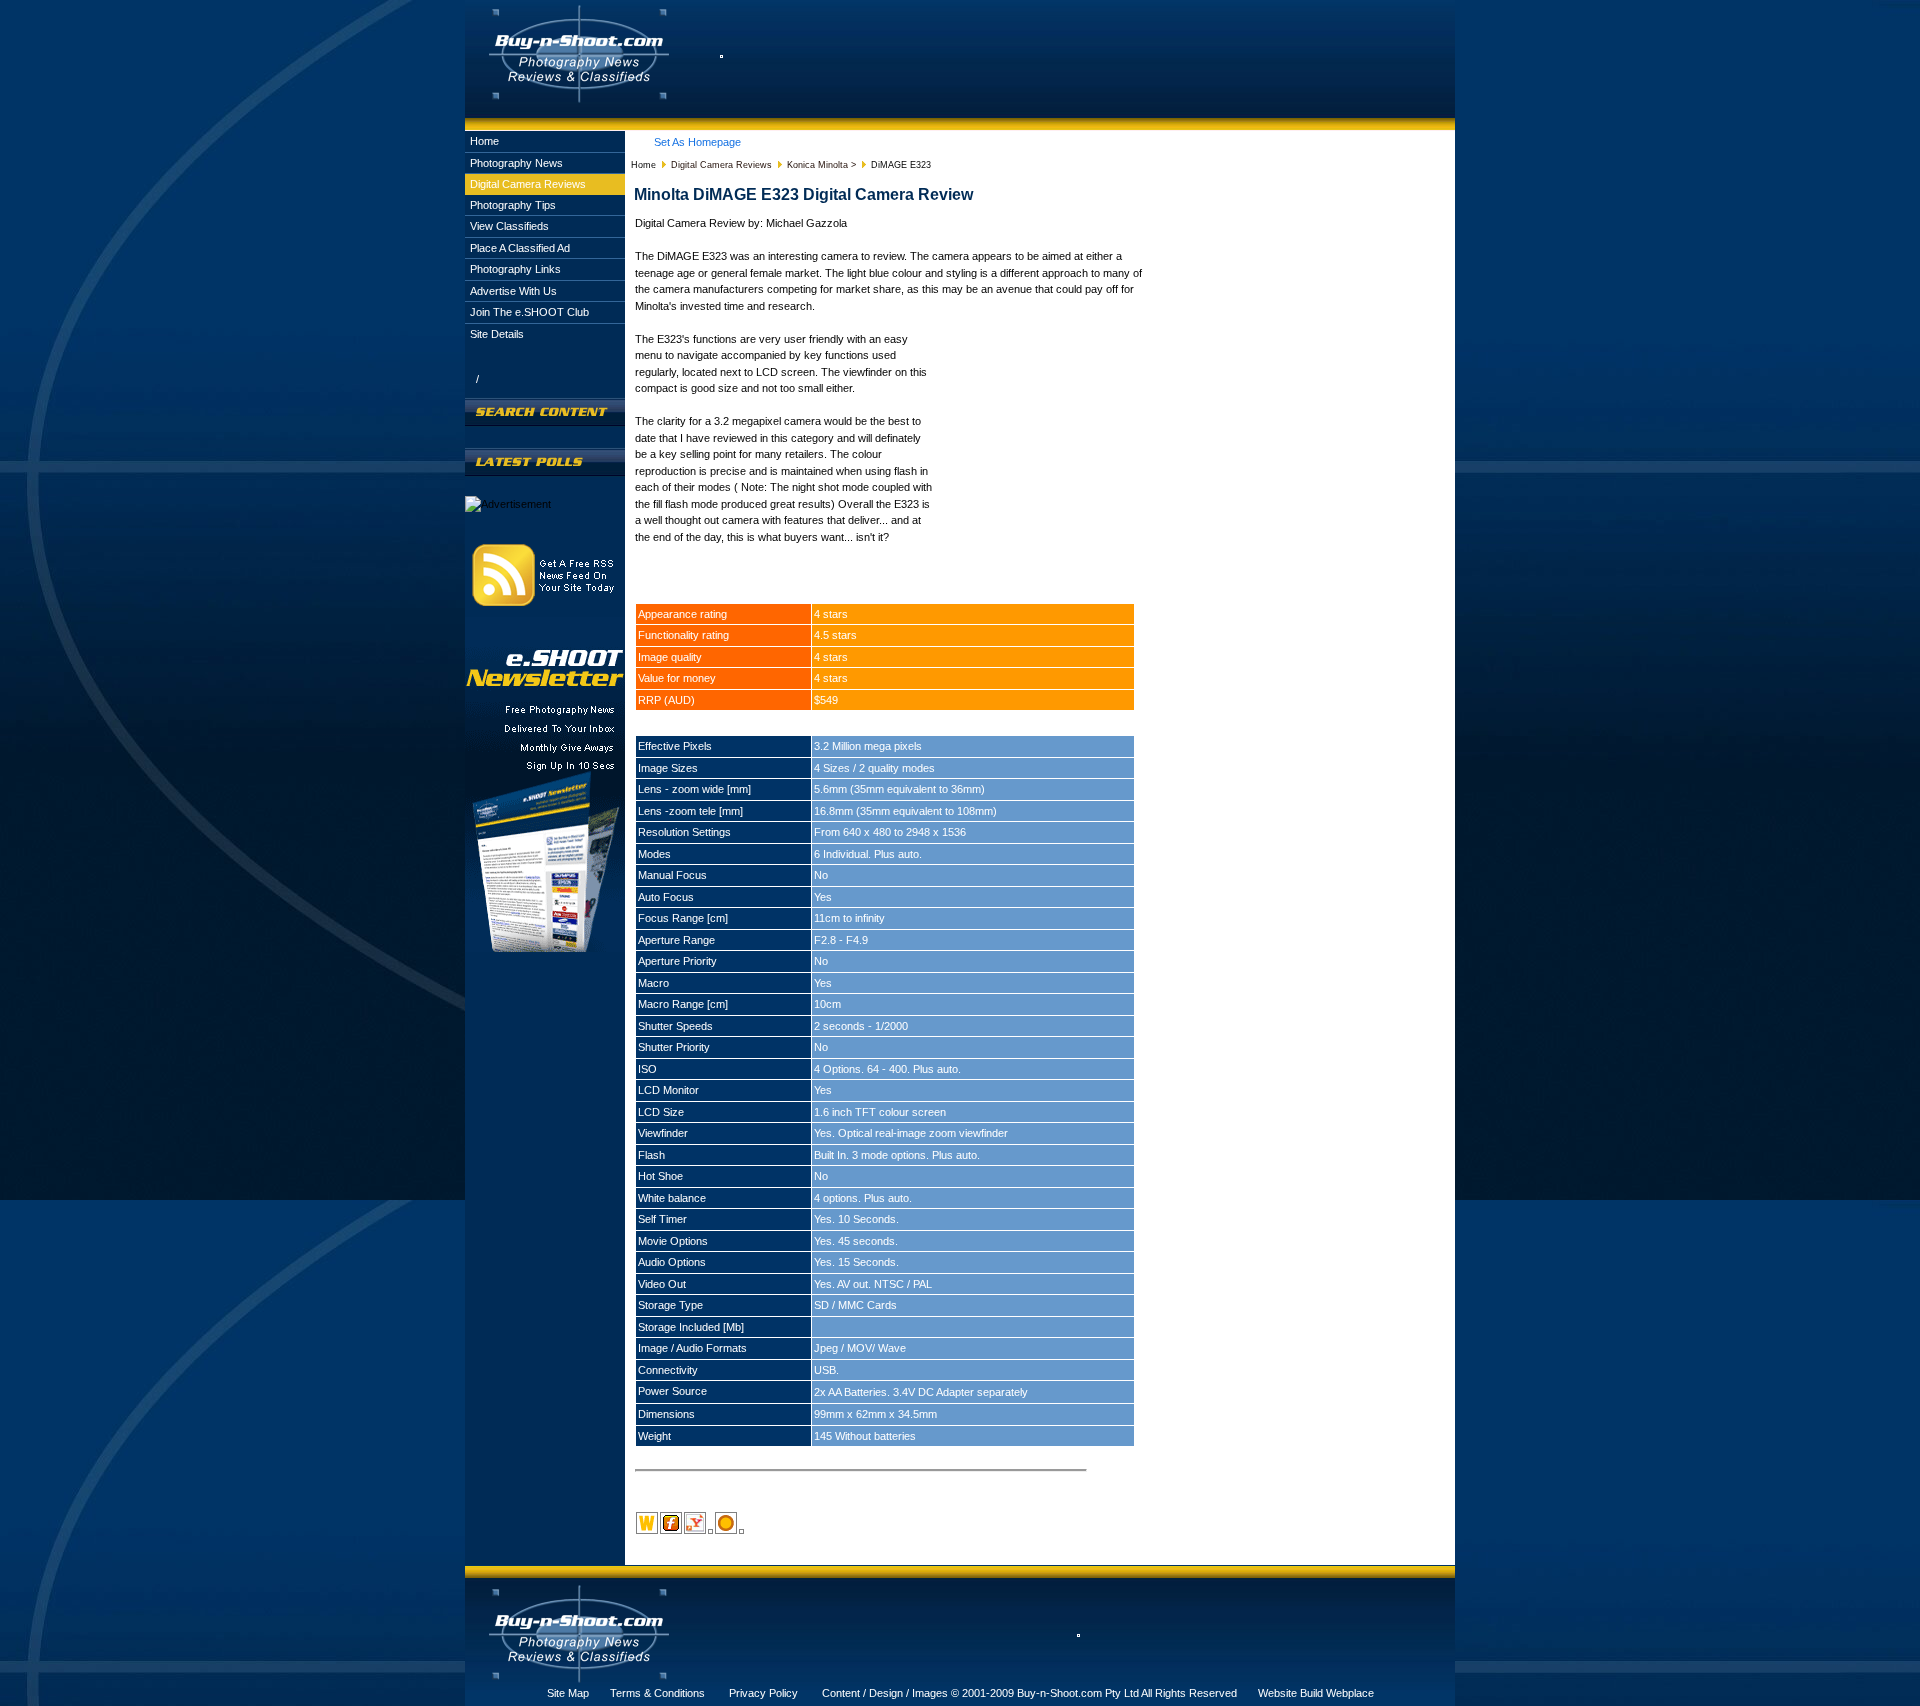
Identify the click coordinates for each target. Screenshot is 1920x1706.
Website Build (1290, 1693)
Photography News (516, 163)
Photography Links (515, 269)
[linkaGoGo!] (741, 1531)
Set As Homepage (697, 142)
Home (484, 141)
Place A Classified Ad (520, 248)
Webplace (1350, 1693)
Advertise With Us (513, 291)
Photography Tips (513, 205)
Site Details (497, 334)
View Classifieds (509, 226)
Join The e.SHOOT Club (529, 312)
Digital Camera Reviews (528, 184)
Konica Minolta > (821, 165)
